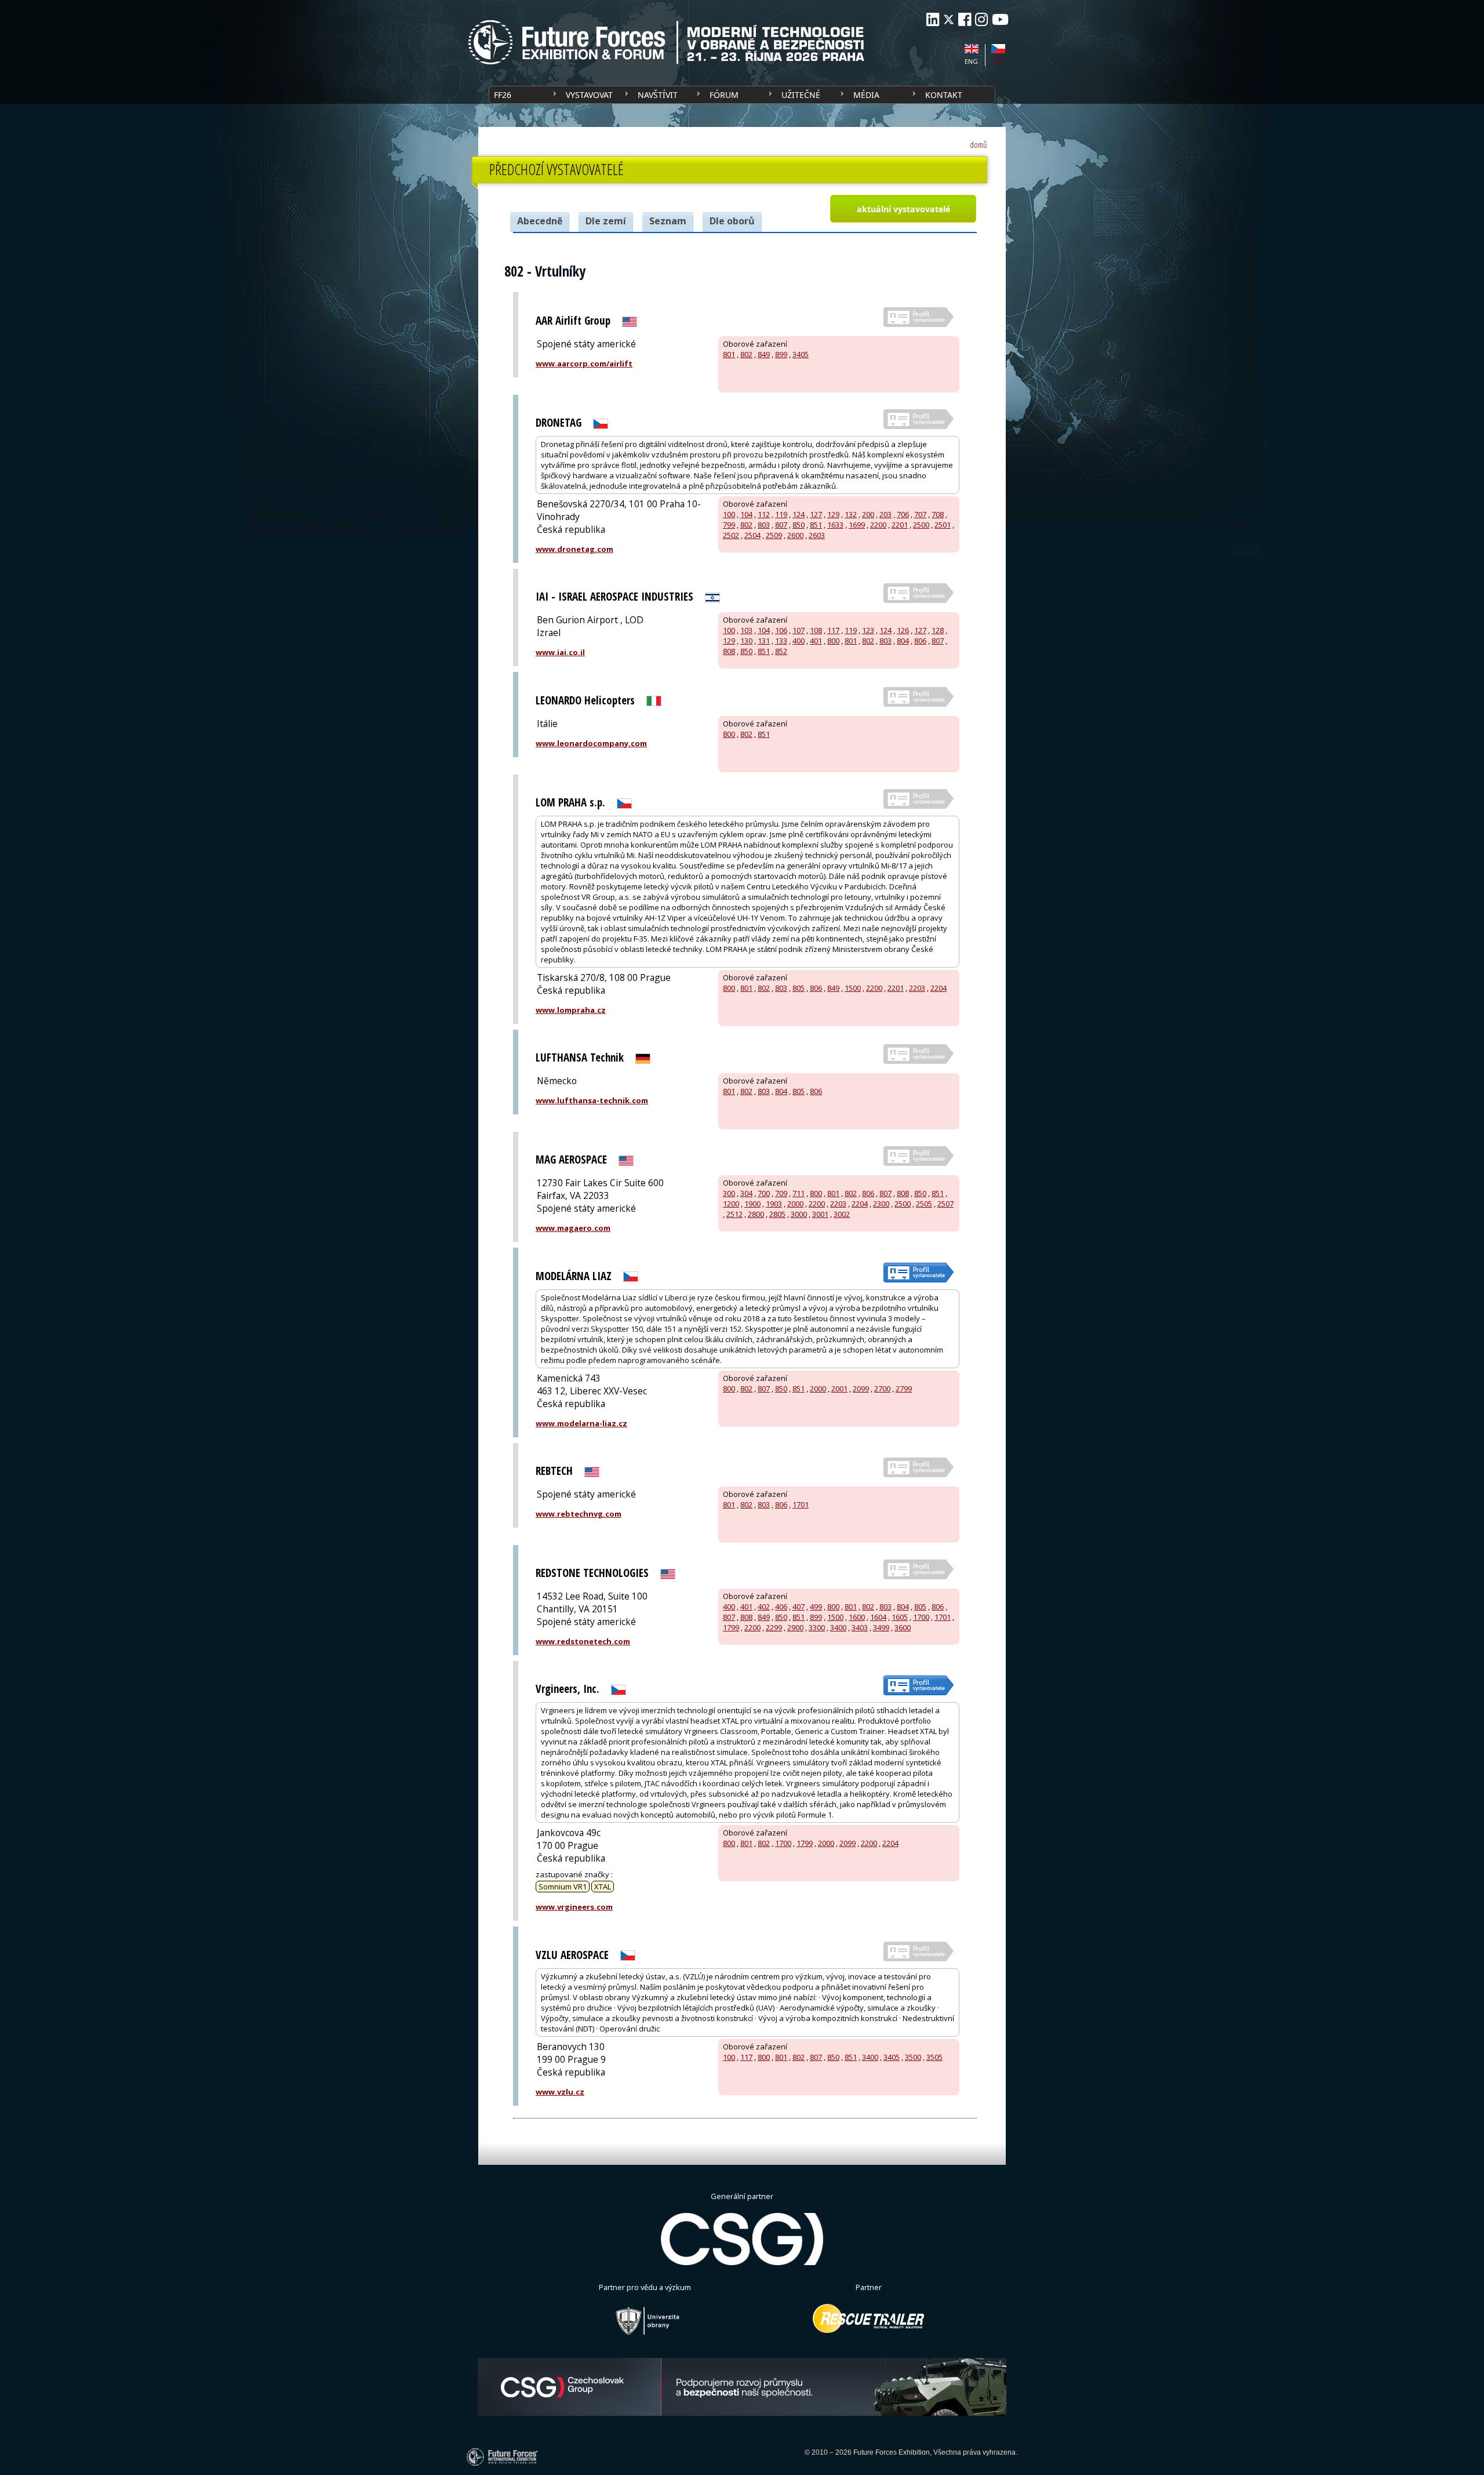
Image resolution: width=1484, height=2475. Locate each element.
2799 (904, 1389)
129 (833, 514)
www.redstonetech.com (583, 1641)
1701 (801, 1504)
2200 (878, 525)
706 (903, 514)
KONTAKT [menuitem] (944, 95)
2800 (756, 1214)
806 (920, 641)
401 (816, 641)
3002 (842, 1214)
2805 (777, 1214)
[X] (949, 19)
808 (729, 651)
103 (746, 630)
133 (781, 641)
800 (833, 641)
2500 (921, 525)
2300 (881, 1204)
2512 (734, 1214)
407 (799, 1607)
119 (781, 514)
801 (729, 354)
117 (833, 630)
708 (938, 514)
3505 (934, 2057)
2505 (924, 1204)
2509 (774, 535)
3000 (799, 1214)
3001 (820, 1214)
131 (764, 641)
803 (764, 525)
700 (764, 1193)
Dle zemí (606, 221)
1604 (878, 1617)
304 (746, 1193)
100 (729, 514)
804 (903, 641)
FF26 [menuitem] (503, 95)
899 (781, 354)
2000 (795, 1204)
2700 (882, 1389)
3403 (860, 1627)
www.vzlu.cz (560, 2092)
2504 (752, 535)
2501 (943, 525)
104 (746, 514)
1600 (857, 1617)
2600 (795, 535)
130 (746, 641)
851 (816, 525)
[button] (903, 209)
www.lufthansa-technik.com (592, 1100)
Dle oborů (732, 221)
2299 (774, 1627)
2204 (939, 988)
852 (781, 651)
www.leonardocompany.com (591, 743)
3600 (903, 1627)
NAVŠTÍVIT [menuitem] (658, 95)
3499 (881, 1627)
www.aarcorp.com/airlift (584, 364)
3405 (801, 354)
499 (816, 1607)
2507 (945, 1204)
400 (799, 641)
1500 (853, 988)
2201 (900, 525)
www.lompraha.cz (571, 1010)
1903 (774, 1204)
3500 (913, 2057)
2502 (731, 535)
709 (781, 1193)
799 (729, 525)
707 (920, 514)
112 (764, 514)
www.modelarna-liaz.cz (581, 1423)
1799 (731, 1627)
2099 (861, 1389)
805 (799, 988)
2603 (817, 535)
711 (799, 1193)
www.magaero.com (573, 1228)
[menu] (742, 95)
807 (781, 525)
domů (979, 145)
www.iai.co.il (560, 652)
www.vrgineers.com (574, 1907)
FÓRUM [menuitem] (724, 95)
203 (885, 514)
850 (799, 525)
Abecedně (540, 221)
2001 (839, 1389)
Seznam (668, 221)
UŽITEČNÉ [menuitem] (801, 95)
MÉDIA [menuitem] (866, 95)
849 (764, 354)
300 (729, 1193)
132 (851, 514)
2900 (795, 1627)
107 (799, 630)
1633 (835, 525)
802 (746, 354)
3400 (838, 1627)
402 (764, 1607)
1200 (731, 1204)
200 (868, 514)
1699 (857, 525)
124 (799, 514)
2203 (917, 988)
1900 (752, 1204)
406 (781, 1607)
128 (938, 630)
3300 (817, 1627)
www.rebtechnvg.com (579, 1514)
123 (868, 630)
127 (816, 514)
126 (903, 630)
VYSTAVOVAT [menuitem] (589, 95)
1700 (921, 1617)
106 (781, 630)
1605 (900, 1617)
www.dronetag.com (574, 549)
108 (816, 630)
